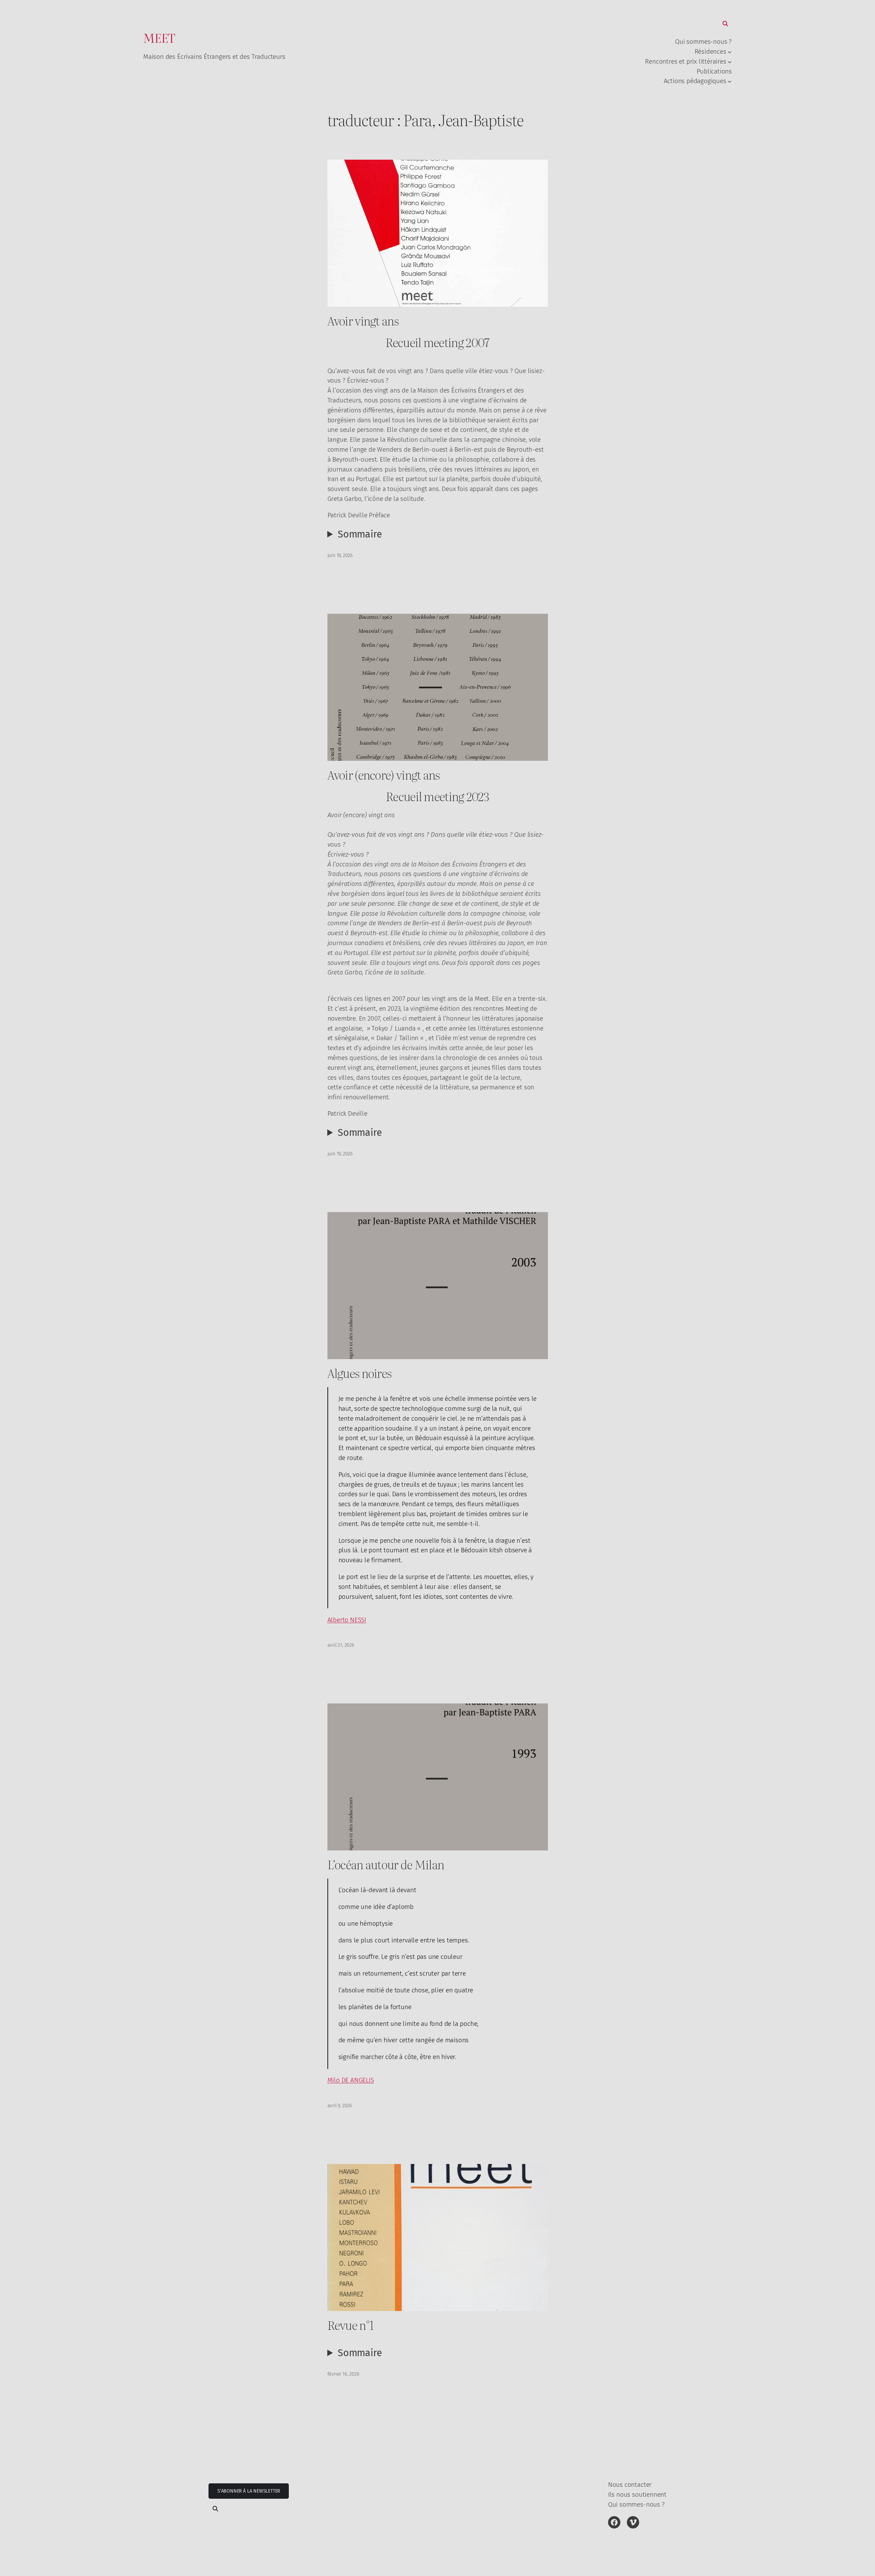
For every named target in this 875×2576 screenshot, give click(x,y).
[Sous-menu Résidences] (730, 52)
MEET (159, 38)
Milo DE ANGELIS (351, 2080)
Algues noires (360, 1373)
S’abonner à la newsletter (249, 2491)
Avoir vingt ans (363, 321)
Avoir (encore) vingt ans (384, 775)
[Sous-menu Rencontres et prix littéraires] (730, 62)
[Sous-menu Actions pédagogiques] (730, 81)
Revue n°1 (351, 2325)
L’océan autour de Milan (386, 1864)
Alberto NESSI (347, 1620)
